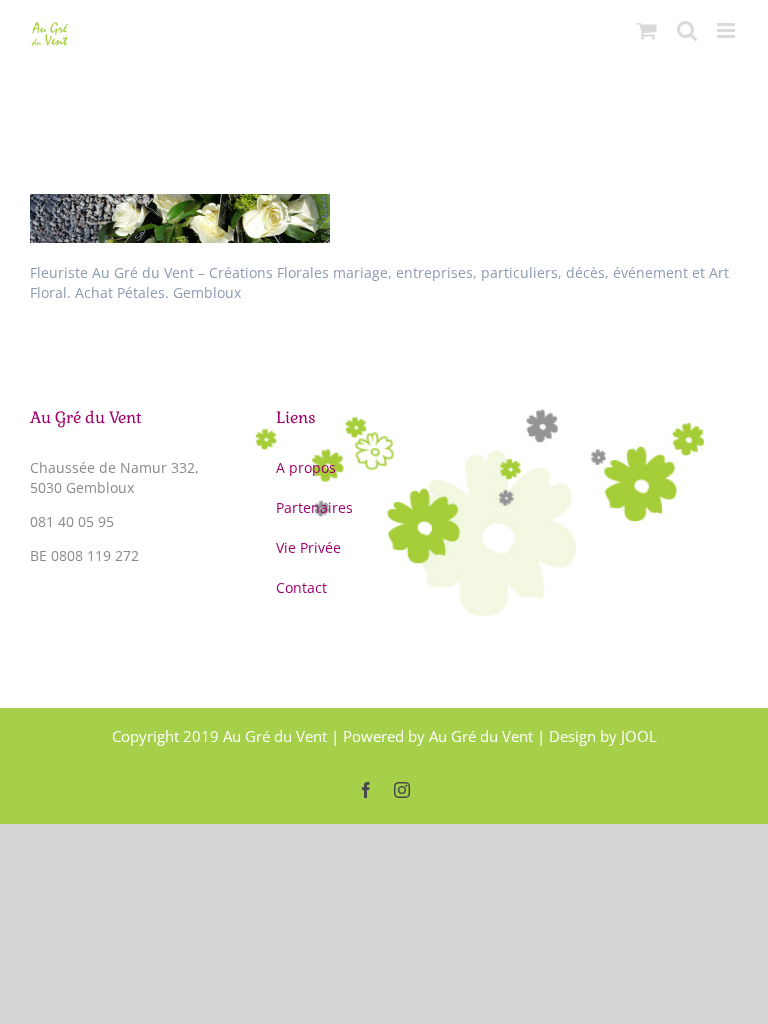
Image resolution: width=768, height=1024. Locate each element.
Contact (301, 587)
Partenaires (314, 507)
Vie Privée (308, 547)
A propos (306, 467)
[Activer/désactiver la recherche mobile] (687, 30)
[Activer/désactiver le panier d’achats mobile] (647, 30)
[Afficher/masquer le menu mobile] (727, 30)
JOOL (639, 736)
